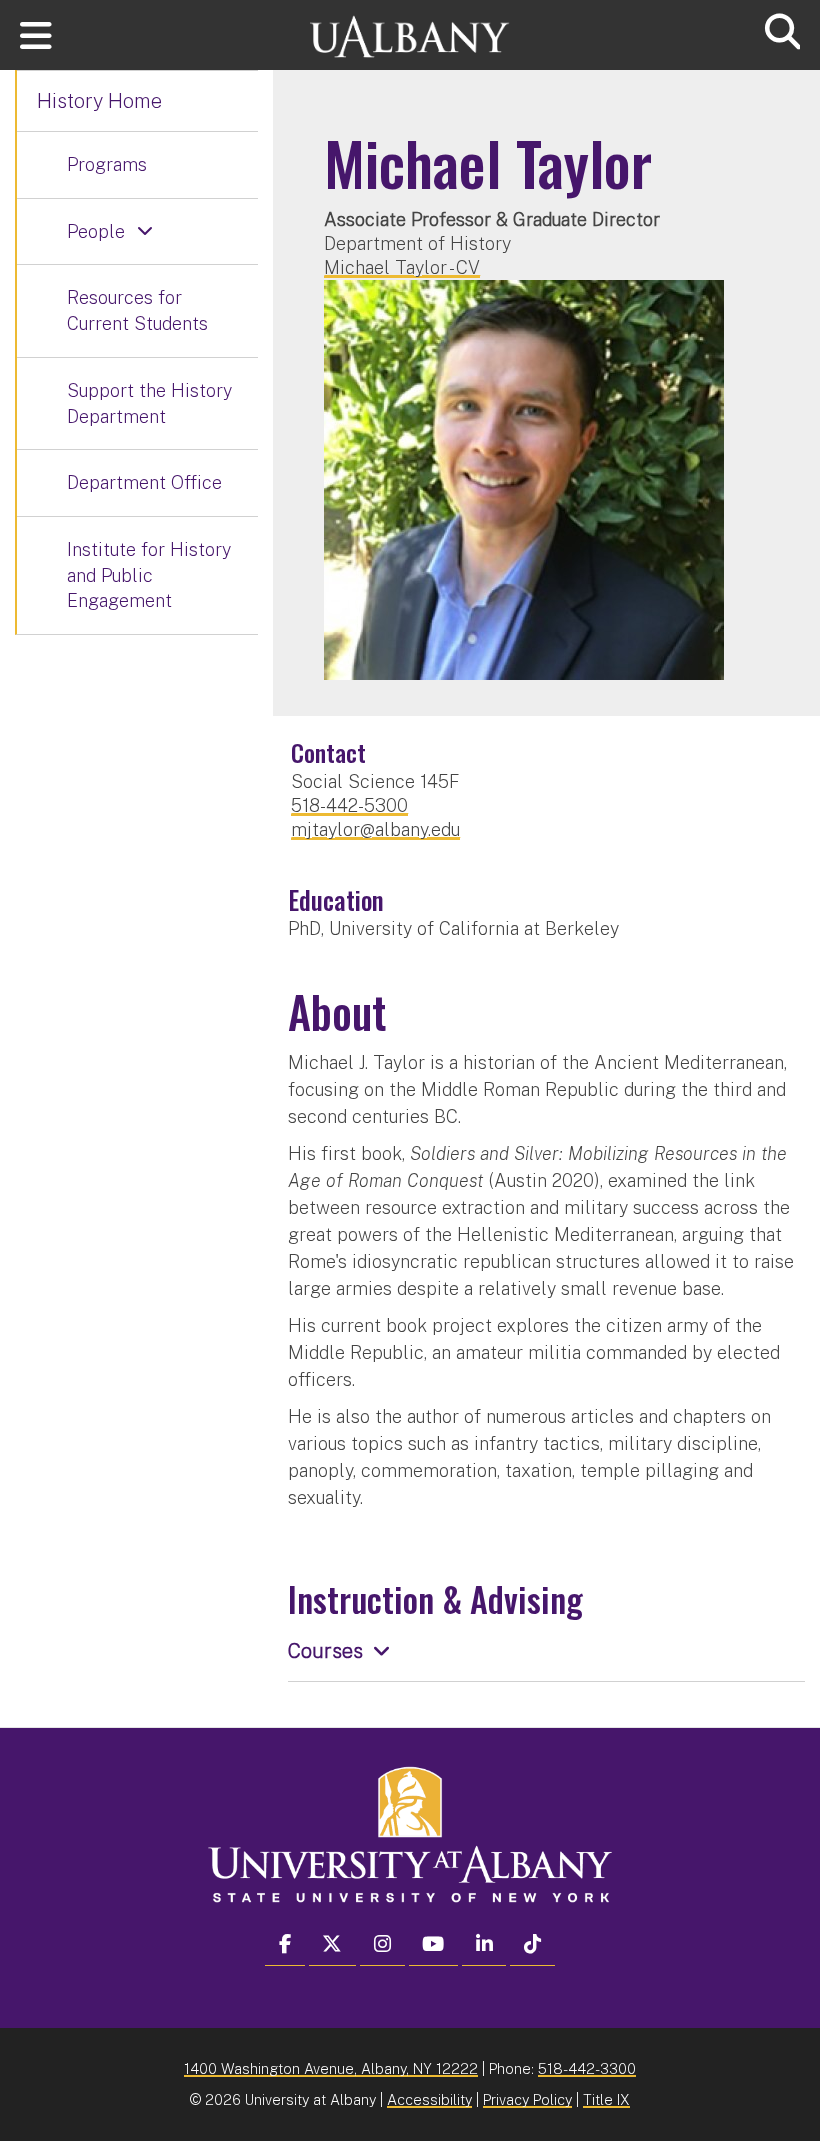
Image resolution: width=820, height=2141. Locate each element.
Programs (107, 164)
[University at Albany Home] (410, 27)
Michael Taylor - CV (402, 267)
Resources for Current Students (137, 310)
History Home (99, 101)
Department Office (144, 482)
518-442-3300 (587, 2068)
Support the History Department (149, 403)
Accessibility (429, 2099)
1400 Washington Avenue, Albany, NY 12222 (331, 2068)
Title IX (606, 2099)
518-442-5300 (349, 805)
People (96, 231)
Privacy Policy (527, 2099)
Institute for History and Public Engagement (149, 575)
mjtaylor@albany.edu (375, 829)
